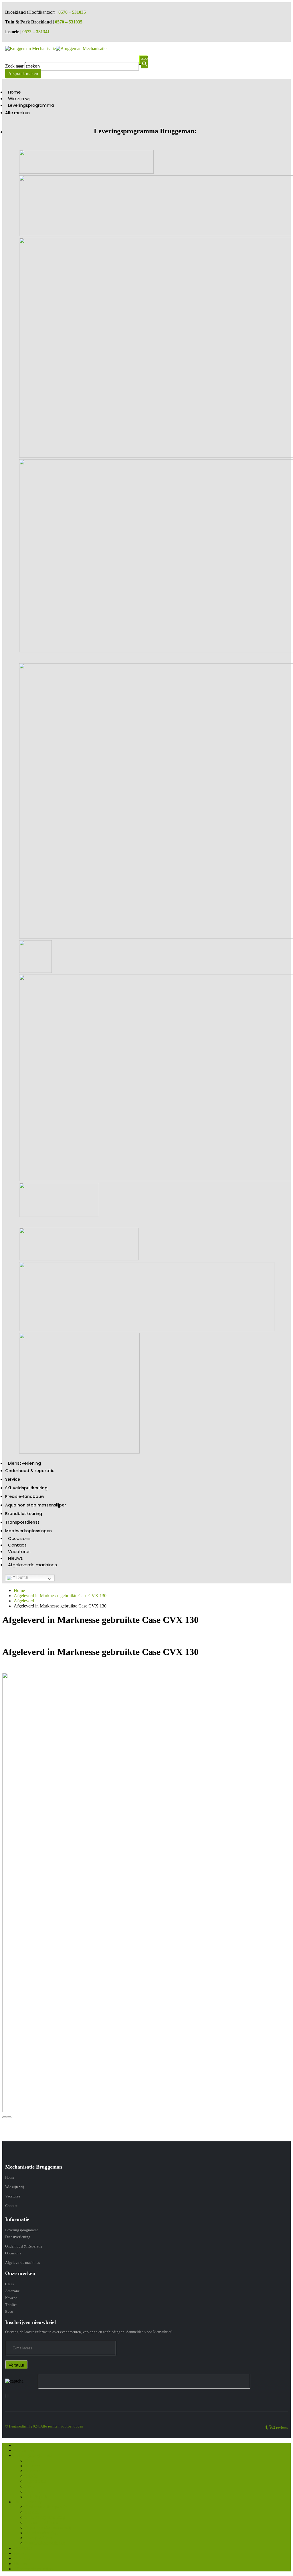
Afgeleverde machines (32, 1565)
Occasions (19, 1538)
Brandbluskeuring (24, 1514)
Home (14, 92)
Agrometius (36, 2481)
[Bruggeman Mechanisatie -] (56, 48)
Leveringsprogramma (31, 105)
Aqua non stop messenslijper (36, 1505)
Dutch (22, 1578)
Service (13, 1479)
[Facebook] (5, 2396)
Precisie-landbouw (25, 1496)
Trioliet (11, 2305)
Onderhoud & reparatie (30, 1471)
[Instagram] (7, 2396)
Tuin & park (36, 2497)
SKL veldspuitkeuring (26, 1488)
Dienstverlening (25, 1463)
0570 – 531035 (72, 12)
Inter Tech (34, 2491)
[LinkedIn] (9, 2396)
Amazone (12, 2291)
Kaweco (11, 2298)
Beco (9, 2311)
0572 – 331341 (36, 32)
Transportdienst (22, 1522)
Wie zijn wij (19, 99)
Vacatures (19, 1552)
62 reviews (280, 2427)
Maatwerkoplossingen (28, 1531)
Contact (17, 1545)
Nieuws (16, 1558)
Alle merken (17, 113)
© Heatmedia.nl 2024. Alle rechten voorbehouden (44, 2426)
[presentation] (5, 2117)
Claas (9, 2284)
